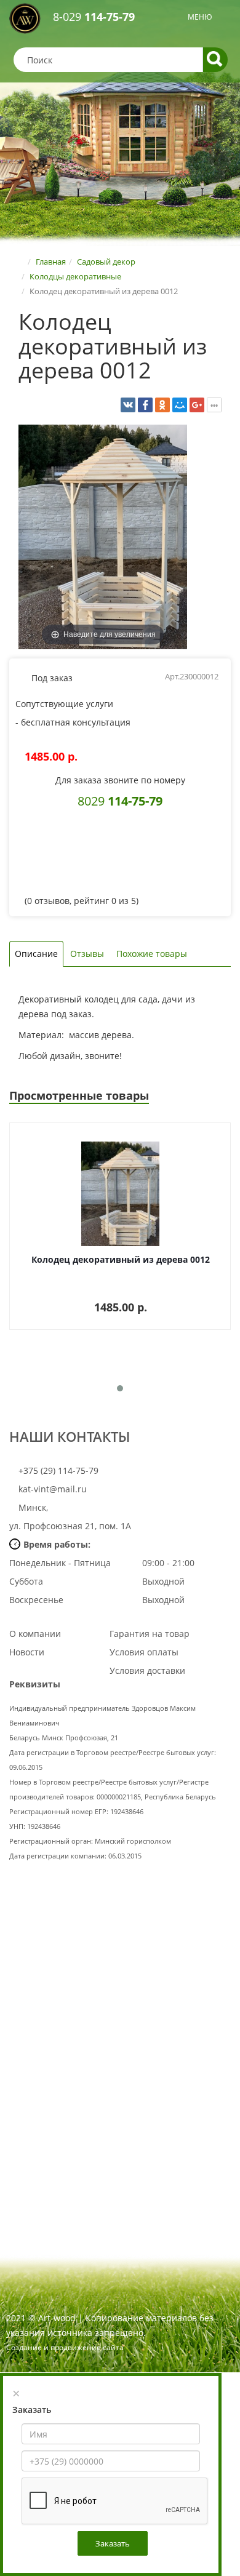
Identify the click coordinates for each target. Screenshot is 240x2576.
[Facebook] (145, 405)
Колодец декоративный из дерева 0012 (121, 1259)
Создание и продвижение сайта (65, 2347)
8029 (120, 801)
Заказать (113, 2543)
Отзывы (87, 954)
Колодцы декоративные (75, 276)
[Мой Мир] (180, 405)
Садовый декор (106, 262)
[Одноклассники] (162, 405)
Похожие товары (152, 954)
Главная (51, 262)
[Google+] (197, 405)
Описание (36, 954)
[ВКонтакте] (128, 405)
